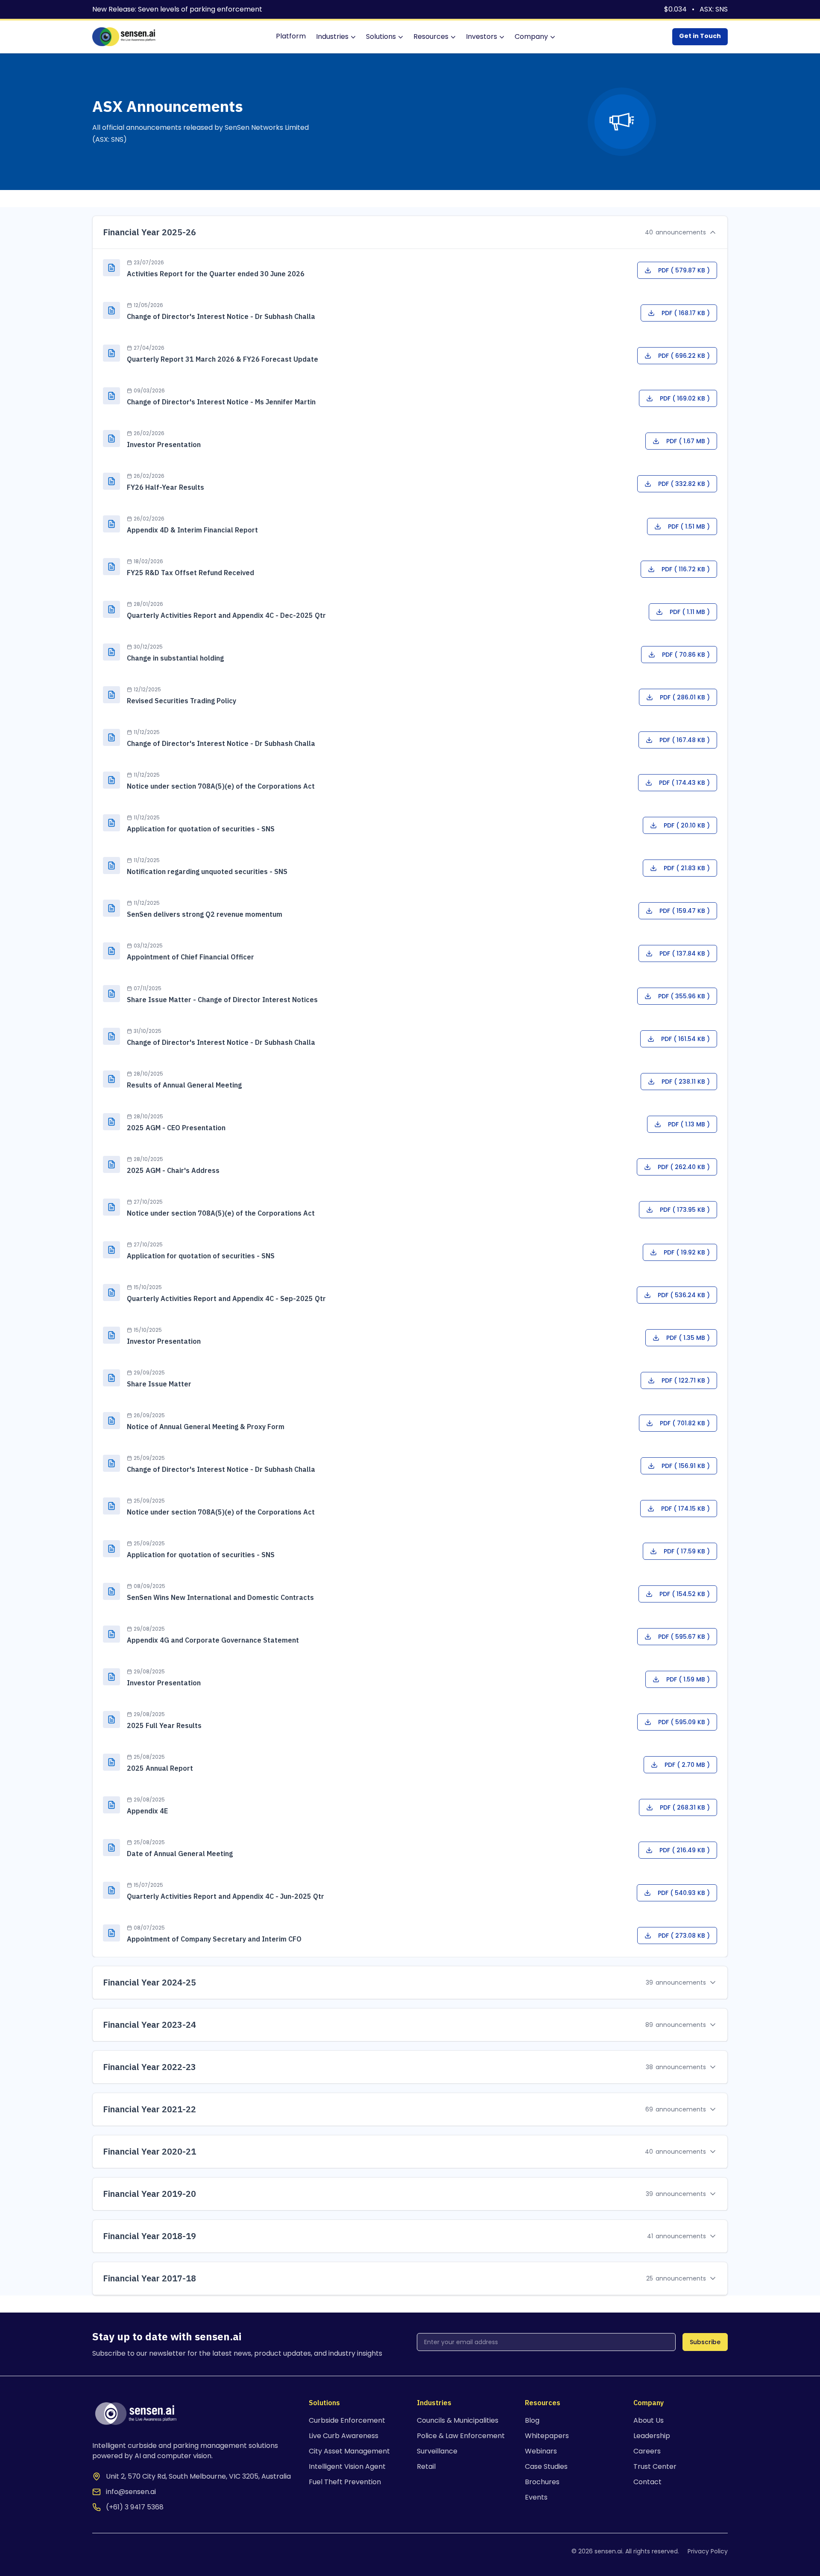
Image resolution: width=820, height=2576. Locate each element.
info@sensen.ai (131, 2492)
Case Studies (546, 2466)
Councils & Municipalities (458, 2420)
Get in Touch (700, 36)
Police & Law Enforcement (461, 2436)
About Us (649, 2420)
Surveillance (437, 2451)
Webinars (541, 2451)
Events (536, 2497)
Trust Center (655, 2466)
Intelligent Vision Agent (347, 2466)
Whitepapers (547, 2436)
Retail (426, 2466)
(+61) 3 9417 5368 (135, 2507)
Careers (647, 2451)
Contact (647, 2482)
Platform (291, 36)
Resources (431, 37)
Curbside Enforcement (347, 2420)
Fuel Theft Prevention (345, 2482)
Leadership (652, 2436)
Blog (532, 2420)
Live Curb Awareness (344, 2436)
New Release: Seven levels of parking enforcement (177, 9)
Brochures (542, 2482)
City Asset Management (349, 2451)
